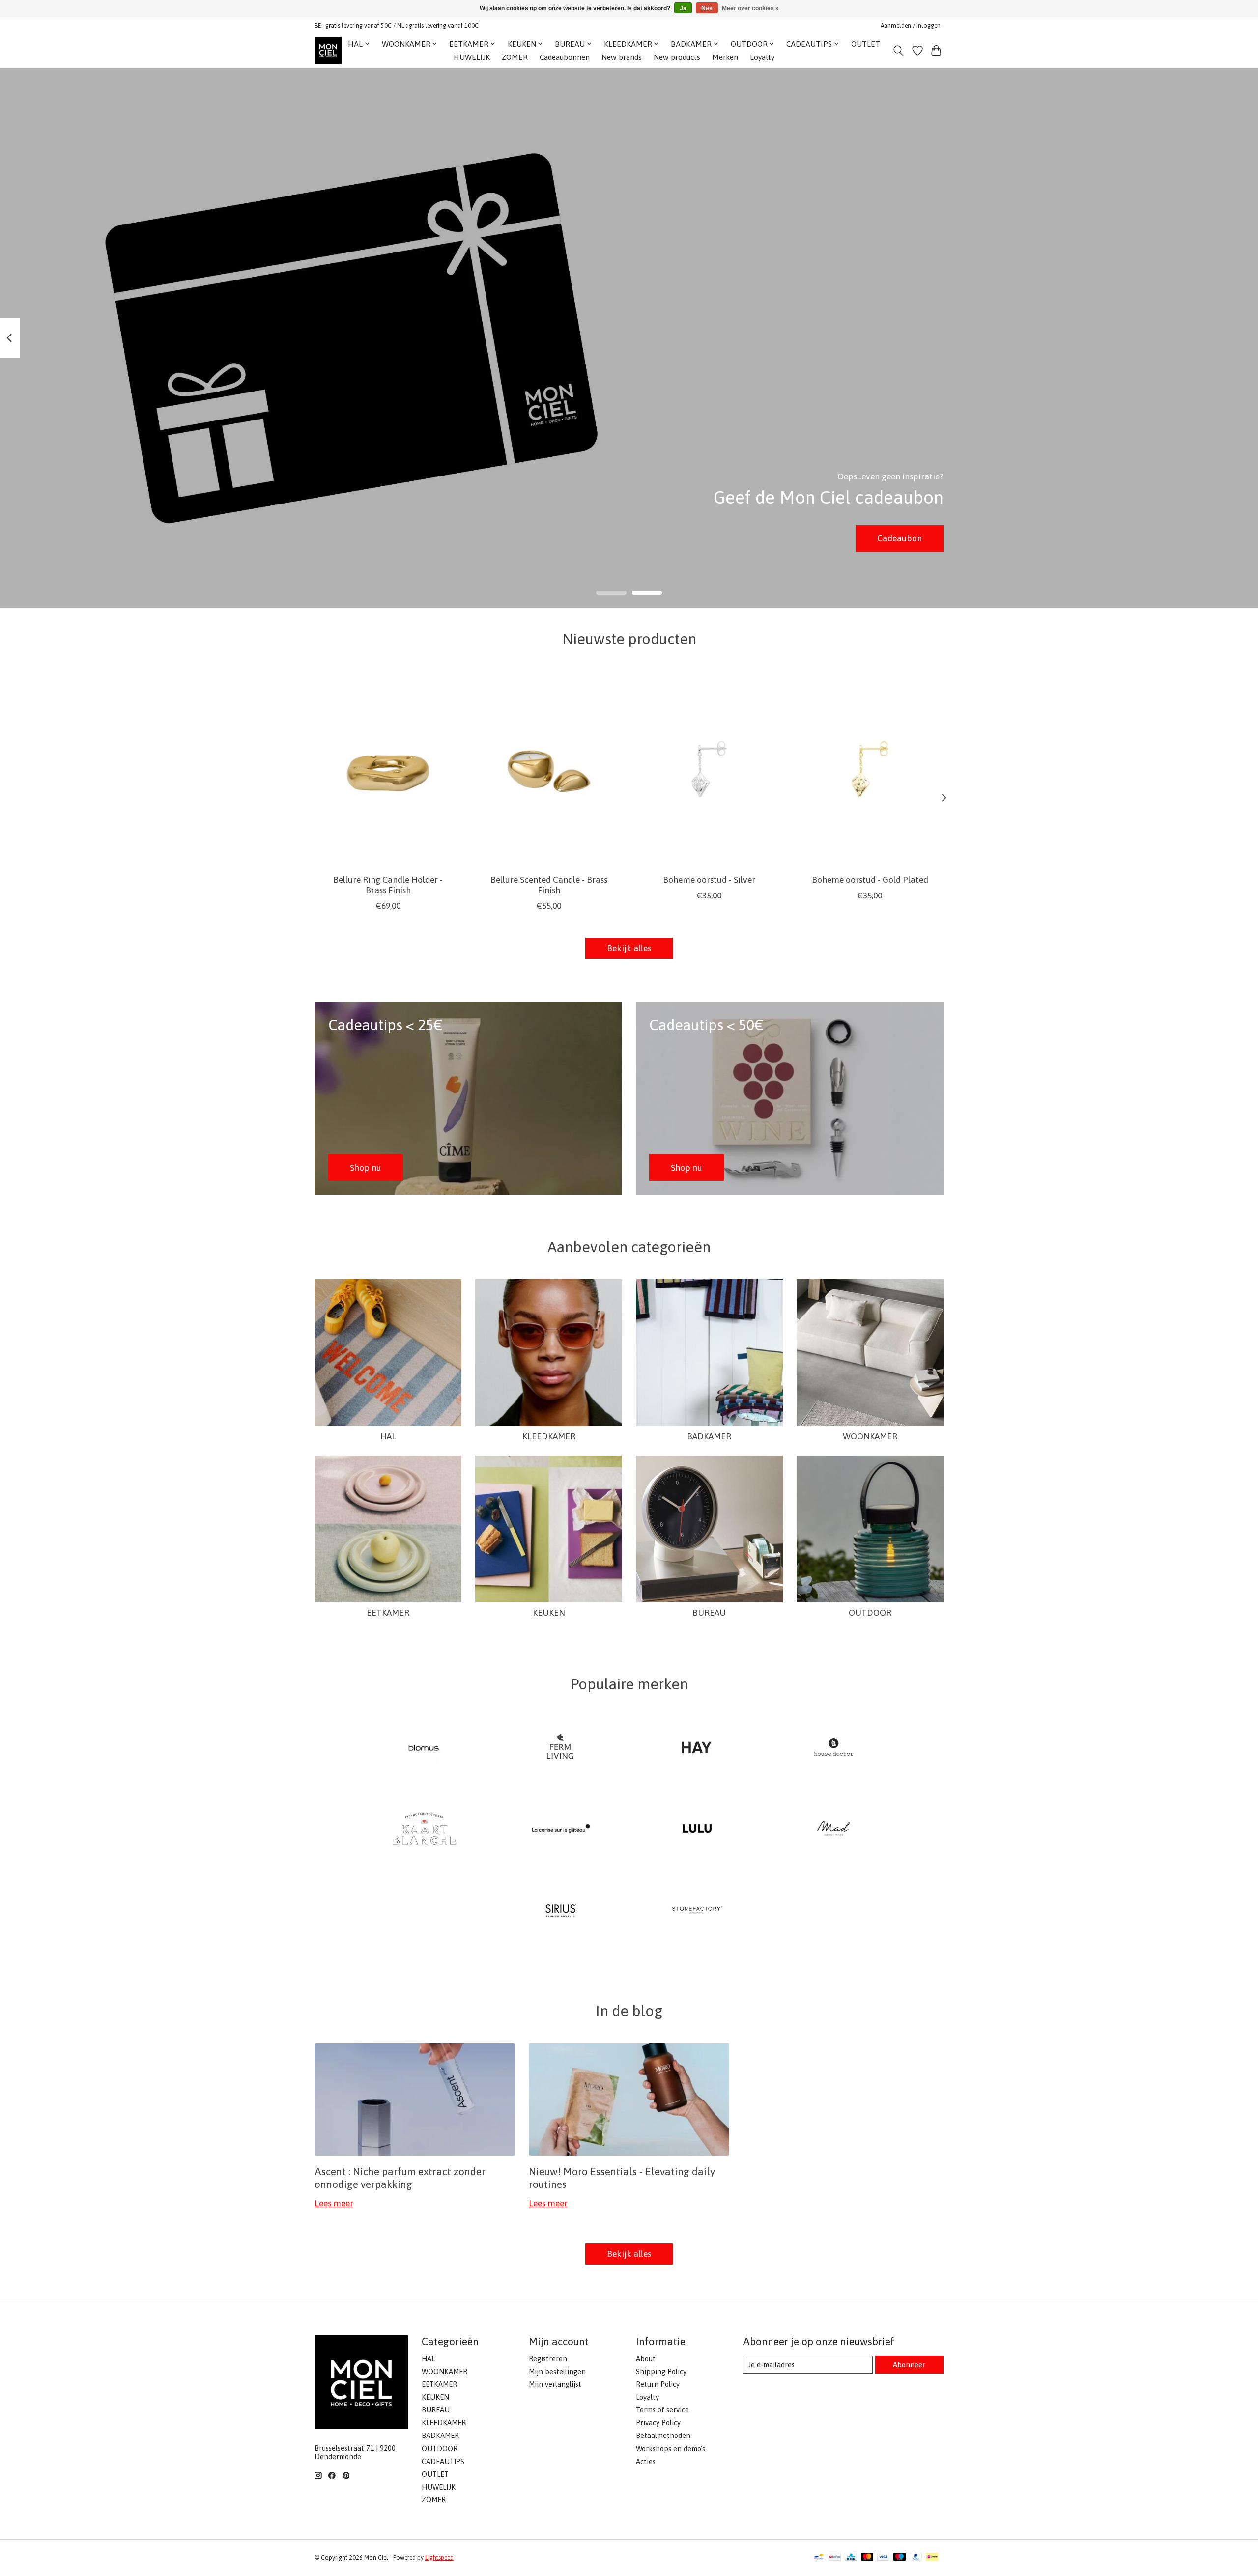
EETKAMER (388, 1613)
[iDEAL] (932, 2558)
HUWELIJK (472, 57)
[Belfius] (835, 2558)
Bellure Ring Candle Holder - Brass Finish (388, 885)
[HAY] (697, 1748)
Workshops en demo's (671, 2449)
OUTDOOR (870, 1613)
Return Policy (658, 2384)
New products (677, 57)
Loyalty (762, 57)
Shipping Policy (661, 2371)
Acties (646, 2461)
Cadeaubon (900, 538)
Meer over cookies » (750, 8)
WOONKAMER (870, 1436)
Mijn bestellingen (557, 2371)
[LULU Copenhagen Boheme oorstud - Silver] (709, 769)
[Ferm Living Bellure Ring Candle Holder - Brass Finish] (388, 769)
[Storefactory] (697, 1911)
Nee (707, 8)
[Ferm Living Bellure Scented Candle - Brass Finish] (549, 769)
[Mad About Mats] (833, 1830)
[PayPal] (916, 2558)
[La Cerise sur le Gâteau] (561, 1830)
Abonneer (909, 2365)
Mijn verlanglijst (555, 2384)
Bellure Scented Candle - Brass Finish (549, 885)
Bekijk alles (629, 948)
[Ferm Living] (561, 1748)
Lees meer (334, 2203)
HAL (388, 1436)
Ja (683, 8)
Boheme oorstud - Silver (709, 880)
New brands (622, 57)
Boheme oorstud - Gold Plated (870, 880)
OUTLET (866, 44)
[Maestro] (900, 2558)
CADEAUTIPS (443, 2461)
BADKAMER (709, 1436)
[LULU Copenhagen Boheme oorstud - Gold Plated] (870, 769)
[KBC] (851, 2558)
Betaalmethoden (663, 2435)
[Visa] (884, 2558)
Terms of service (662, 2410)
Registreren (548, 2359)
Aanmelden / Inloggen (911, 26)
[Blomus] (425, 1748)
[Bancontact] (819, 2558)
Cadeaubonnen (565, 57)
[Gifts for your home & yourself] (328, 50)
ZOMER (515, 57)
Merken (725, 57)
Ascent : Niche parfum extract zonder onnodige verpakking (400, 2177)
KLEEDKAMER (549, 1436)
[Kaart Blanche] (425, 1830)
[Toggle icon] (899, 51)
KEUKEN (549, 1613)
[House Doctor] (833, 1748)
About (646, 2359)
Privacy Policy (658, 2422)
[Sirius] (561, 1911)
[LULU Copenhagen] (697, 1830)
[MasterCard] (867, 2558)
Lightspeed (439, 2558)
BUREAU (709, 1613)
